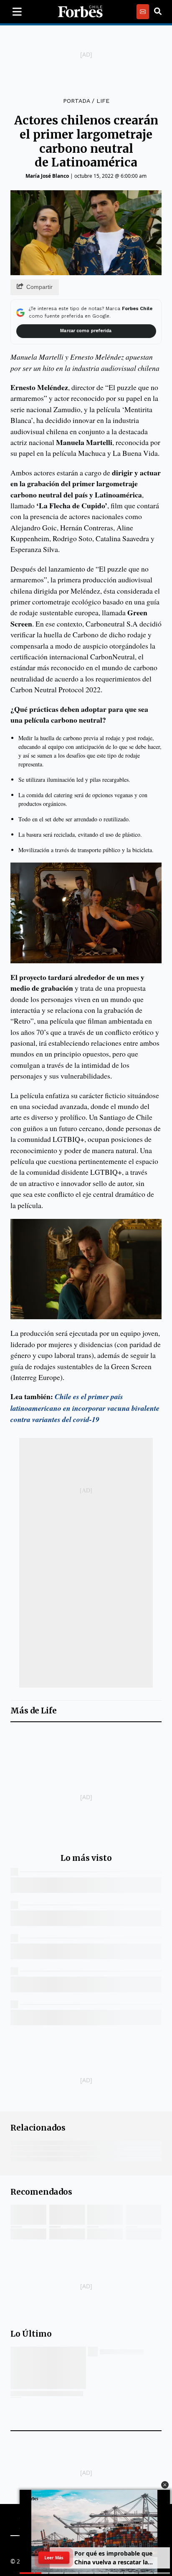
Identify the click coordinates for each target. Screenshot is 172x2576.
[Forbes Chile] (80, 12)
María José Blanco (47, 176)
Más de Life (34, 1711)
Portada (76, 101)
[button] (165, 2485)
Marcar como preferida (86, 331)
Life (103, 101)
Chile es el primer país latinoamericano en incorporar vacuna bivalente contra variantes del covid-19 (85, 1408)
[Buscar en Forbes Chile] (158, 12)
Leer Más (54, 2558)
